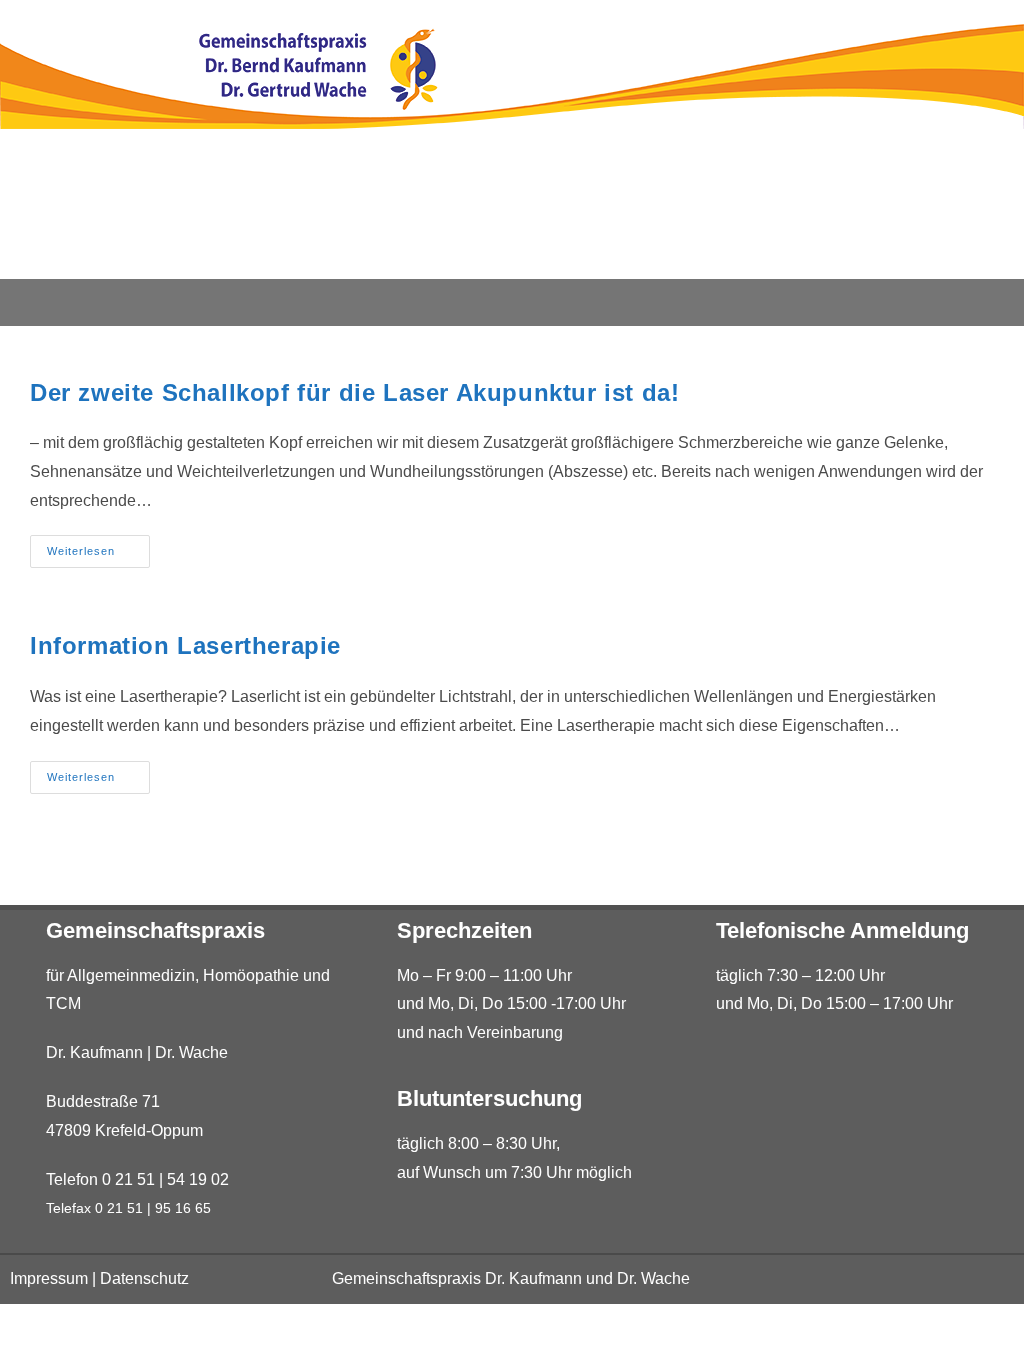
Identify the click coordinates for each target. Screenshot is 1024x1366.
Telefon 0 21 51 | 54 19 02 (137, 1179)
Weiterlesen (98, 546)
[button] (512, 302)
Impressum (49, 1278)
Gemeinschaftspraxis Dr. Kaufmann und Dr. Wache (511, 1278)
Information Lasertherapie (185, 645)
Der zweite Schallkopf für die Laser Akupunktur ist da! (354, 392)
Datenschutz (144, 1278)
